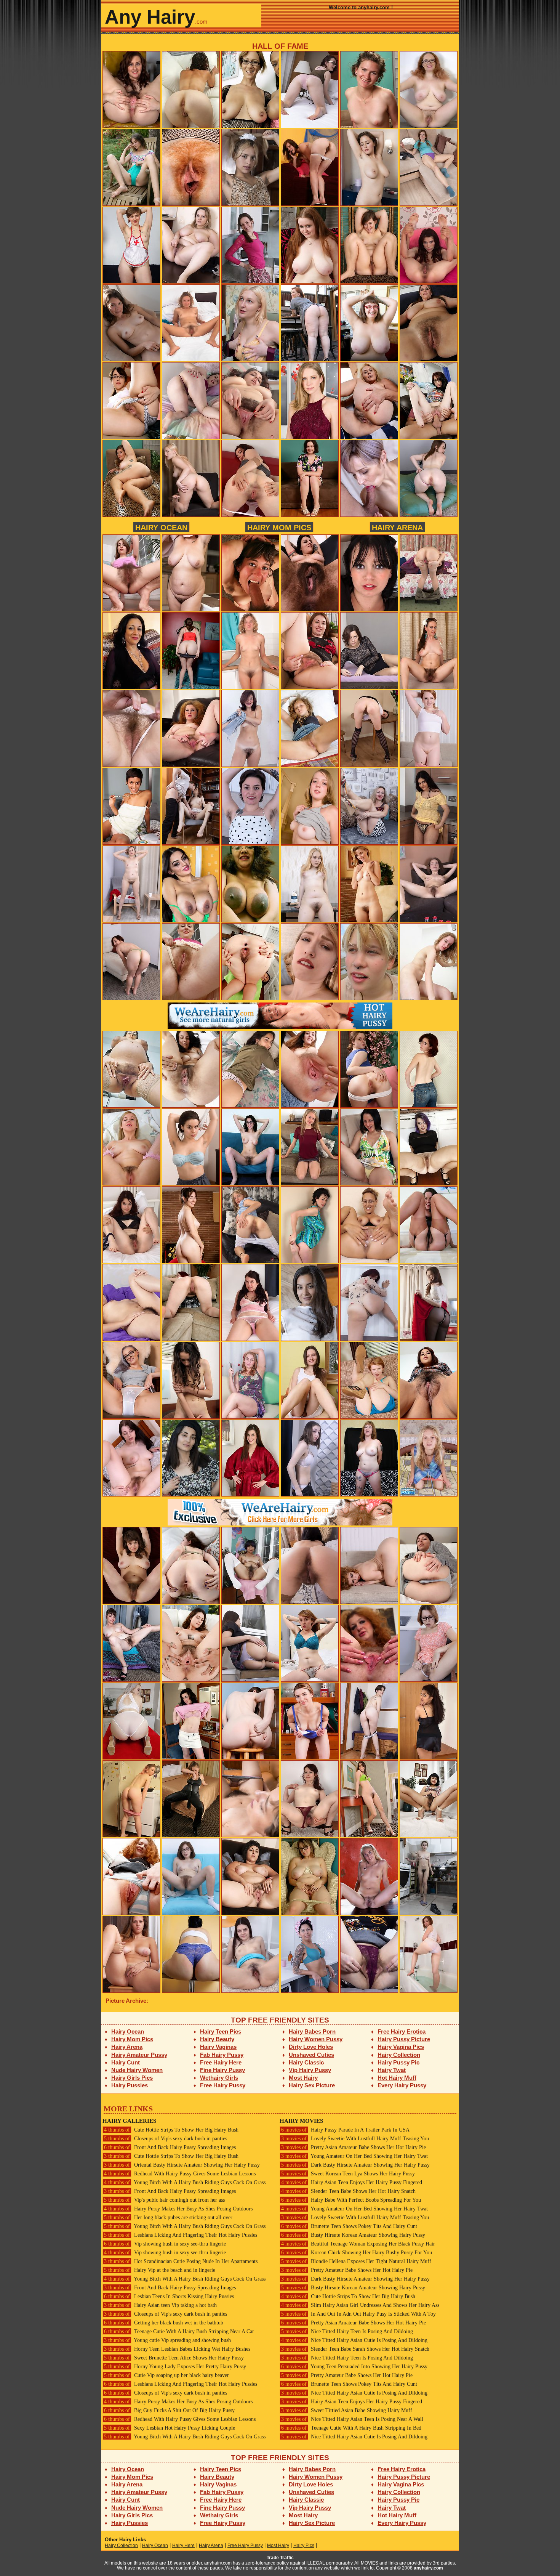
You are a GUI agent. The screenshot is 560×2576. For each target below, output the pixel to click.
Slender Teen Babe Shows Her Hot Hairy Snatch (348, 2191)
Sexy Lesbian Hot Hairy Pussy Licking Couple (170, 2428)
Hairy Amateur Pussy (139, 2055)
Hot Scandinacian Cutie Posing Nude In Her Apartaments (181, 2261)
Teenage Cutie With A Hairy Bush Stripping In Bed (351, 2428)
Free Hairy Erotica (402, 2031)
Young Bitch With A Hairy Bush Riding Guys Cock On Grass (185, 2182)
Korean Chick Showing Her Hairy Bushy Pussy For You (357, 2253)
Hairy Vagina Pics (401, 2047)
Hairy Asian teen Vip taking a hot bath (160, 2305)
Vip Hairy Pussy (310, 2070)
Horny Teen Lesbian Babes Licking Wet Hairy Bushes (177, 2349)
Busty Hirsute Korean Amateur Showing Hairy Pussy (353, 2235)
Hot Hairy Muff (397, 2078)
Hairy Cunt (126, 2062)
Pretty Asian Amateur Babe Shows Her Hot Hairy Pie (354, 2147)
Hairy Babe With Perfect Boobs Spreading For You (351, 2200)
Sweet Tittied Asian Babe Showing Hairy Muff (347, 2410)
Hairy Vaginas (218, 2047)
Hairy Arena (397, 527)
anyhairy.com (428, 2568)
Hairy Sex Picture (312, 2085)
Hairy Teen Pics (221, 2031)
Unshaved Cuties (311, 2055)
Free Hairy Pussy (223, 2085)
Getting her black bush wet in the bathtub (164, 2323)
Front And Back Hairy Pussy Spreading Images (170, 2147)
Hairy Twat (392, 2070)
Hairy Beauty (217, 2039)
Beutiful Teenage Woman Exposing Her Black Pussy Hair (358, 2244)
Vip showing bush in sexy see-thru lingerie (165, 2244)
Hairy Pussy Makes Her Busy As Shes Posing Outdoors (178, 2209)
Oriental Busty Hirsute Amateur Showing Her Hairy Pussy (182, 2165)
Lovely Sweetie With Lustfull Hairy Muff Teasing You (355, 2139)
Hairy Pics (304, 2546)
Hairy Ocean (161, 527)
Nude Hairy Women (137, 2070)
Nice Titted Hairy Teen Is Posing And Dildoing (347, 2331)
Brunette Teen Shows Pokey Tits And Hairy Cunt (349, 2226)
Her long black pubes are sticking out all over (168, 2218)
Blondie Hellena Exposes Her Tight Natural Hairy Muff (356, 2261)
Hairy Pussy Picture (404, 2039)
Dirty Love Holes (311, 2047)
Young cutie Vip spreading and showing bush (167, 2340)
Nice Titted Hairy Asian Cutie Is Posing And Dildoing (354, 2340)
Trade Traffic (280, 2558)
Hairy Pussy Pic (398, 2062)
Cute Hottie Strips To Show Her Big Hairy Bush (171, 2130)
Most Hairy (303, 2078)
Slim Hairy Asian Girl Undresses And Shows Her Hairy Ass (360, 2305)
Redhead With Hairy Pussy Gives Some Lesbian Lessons (180, 2174)
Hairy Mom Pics (279, 527)
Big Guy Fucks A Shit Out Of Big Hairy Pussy (169, 2410)
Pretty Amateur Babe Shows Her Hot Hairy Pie (347, 2270)
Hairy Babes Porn (312, 2031)
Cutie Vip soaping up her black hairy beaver (166, 2375)
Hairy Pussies (130, 2085)
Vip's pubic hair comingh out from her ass (164, 2200)
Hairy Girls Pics (132, 2078)
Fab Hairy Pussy (222, 2055)
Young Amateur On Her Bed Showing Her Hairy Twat (354, 2156)
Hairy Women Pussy (316, 2039)
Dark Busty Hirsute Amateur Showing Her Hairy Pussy (355, 2165)
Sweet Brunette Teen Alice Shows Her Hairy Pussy (174, 2358)
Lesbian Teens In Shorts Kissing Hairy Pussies (169, 2296)
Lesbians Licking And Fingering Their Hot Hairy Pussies (181, 2235)
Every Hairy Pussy (402, 2085)
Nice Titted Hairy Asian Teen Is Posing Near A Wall (352, 2419)
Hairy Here (183, 2546)
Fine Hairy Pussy (222, 2070)
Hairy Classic (306, 2062)
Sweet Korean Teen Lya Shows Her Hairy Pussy (348, 2174)
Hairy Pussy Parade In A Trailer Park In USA (345, 2130)
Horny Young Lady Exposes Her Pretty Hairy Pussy (175, 2367)
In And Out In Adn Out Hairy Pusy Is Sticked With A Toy (358, 2314)
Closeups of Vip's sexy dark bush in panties (166, 2139)
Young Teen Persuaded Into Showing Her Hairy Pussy (354, 2367)
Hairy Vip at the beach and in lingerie (160, 2270)
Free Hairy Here (221, 2062)
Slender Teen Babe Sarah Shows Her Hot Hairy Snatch (355, 2349)
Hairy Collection (399, 2055)
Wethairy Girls (219, 2078)
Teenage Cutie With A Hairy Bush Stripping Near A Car (179, 2331)
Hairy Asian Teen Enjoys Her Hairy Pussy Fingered (352, 2182)
